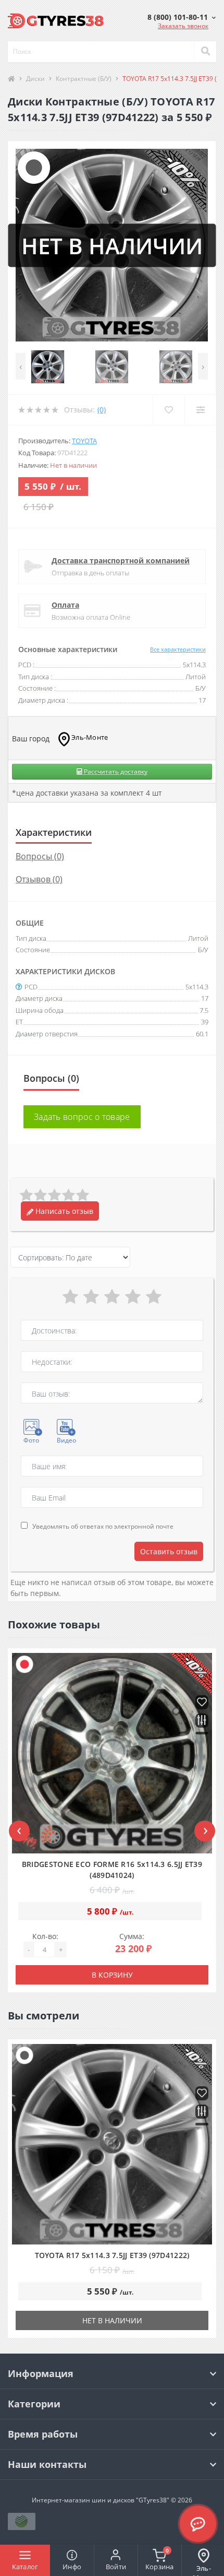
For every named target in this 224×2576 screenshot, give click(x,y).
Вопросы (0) (40, 856)
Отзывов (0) (39, 879)
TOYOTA (84, 441)
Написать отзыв (63, 1211)
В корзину (112, 1975)
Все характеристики (178, 649)
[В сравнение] (202, 1721)
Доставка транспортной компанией (121, 560)
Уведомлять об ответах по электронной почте (103, 1526)
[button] (182, 17)
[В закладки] (202, 1703)
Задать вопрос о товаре (82, 1117)
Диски (35, 79)
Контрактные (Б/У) (84, 79)
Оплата (65, 605)
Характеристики (54, 832)
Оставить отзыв (169, 1551)
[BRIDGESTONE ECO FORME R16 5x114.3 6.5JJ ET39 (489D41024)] (112, 1753)
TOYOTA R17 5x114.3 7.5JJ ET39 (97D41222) (112, 2255)
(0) (102, 410)
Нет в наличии (112, 2320)
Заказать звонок (183, 26)
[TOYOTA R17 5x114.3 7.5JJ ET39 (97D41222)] (112, 2144)
